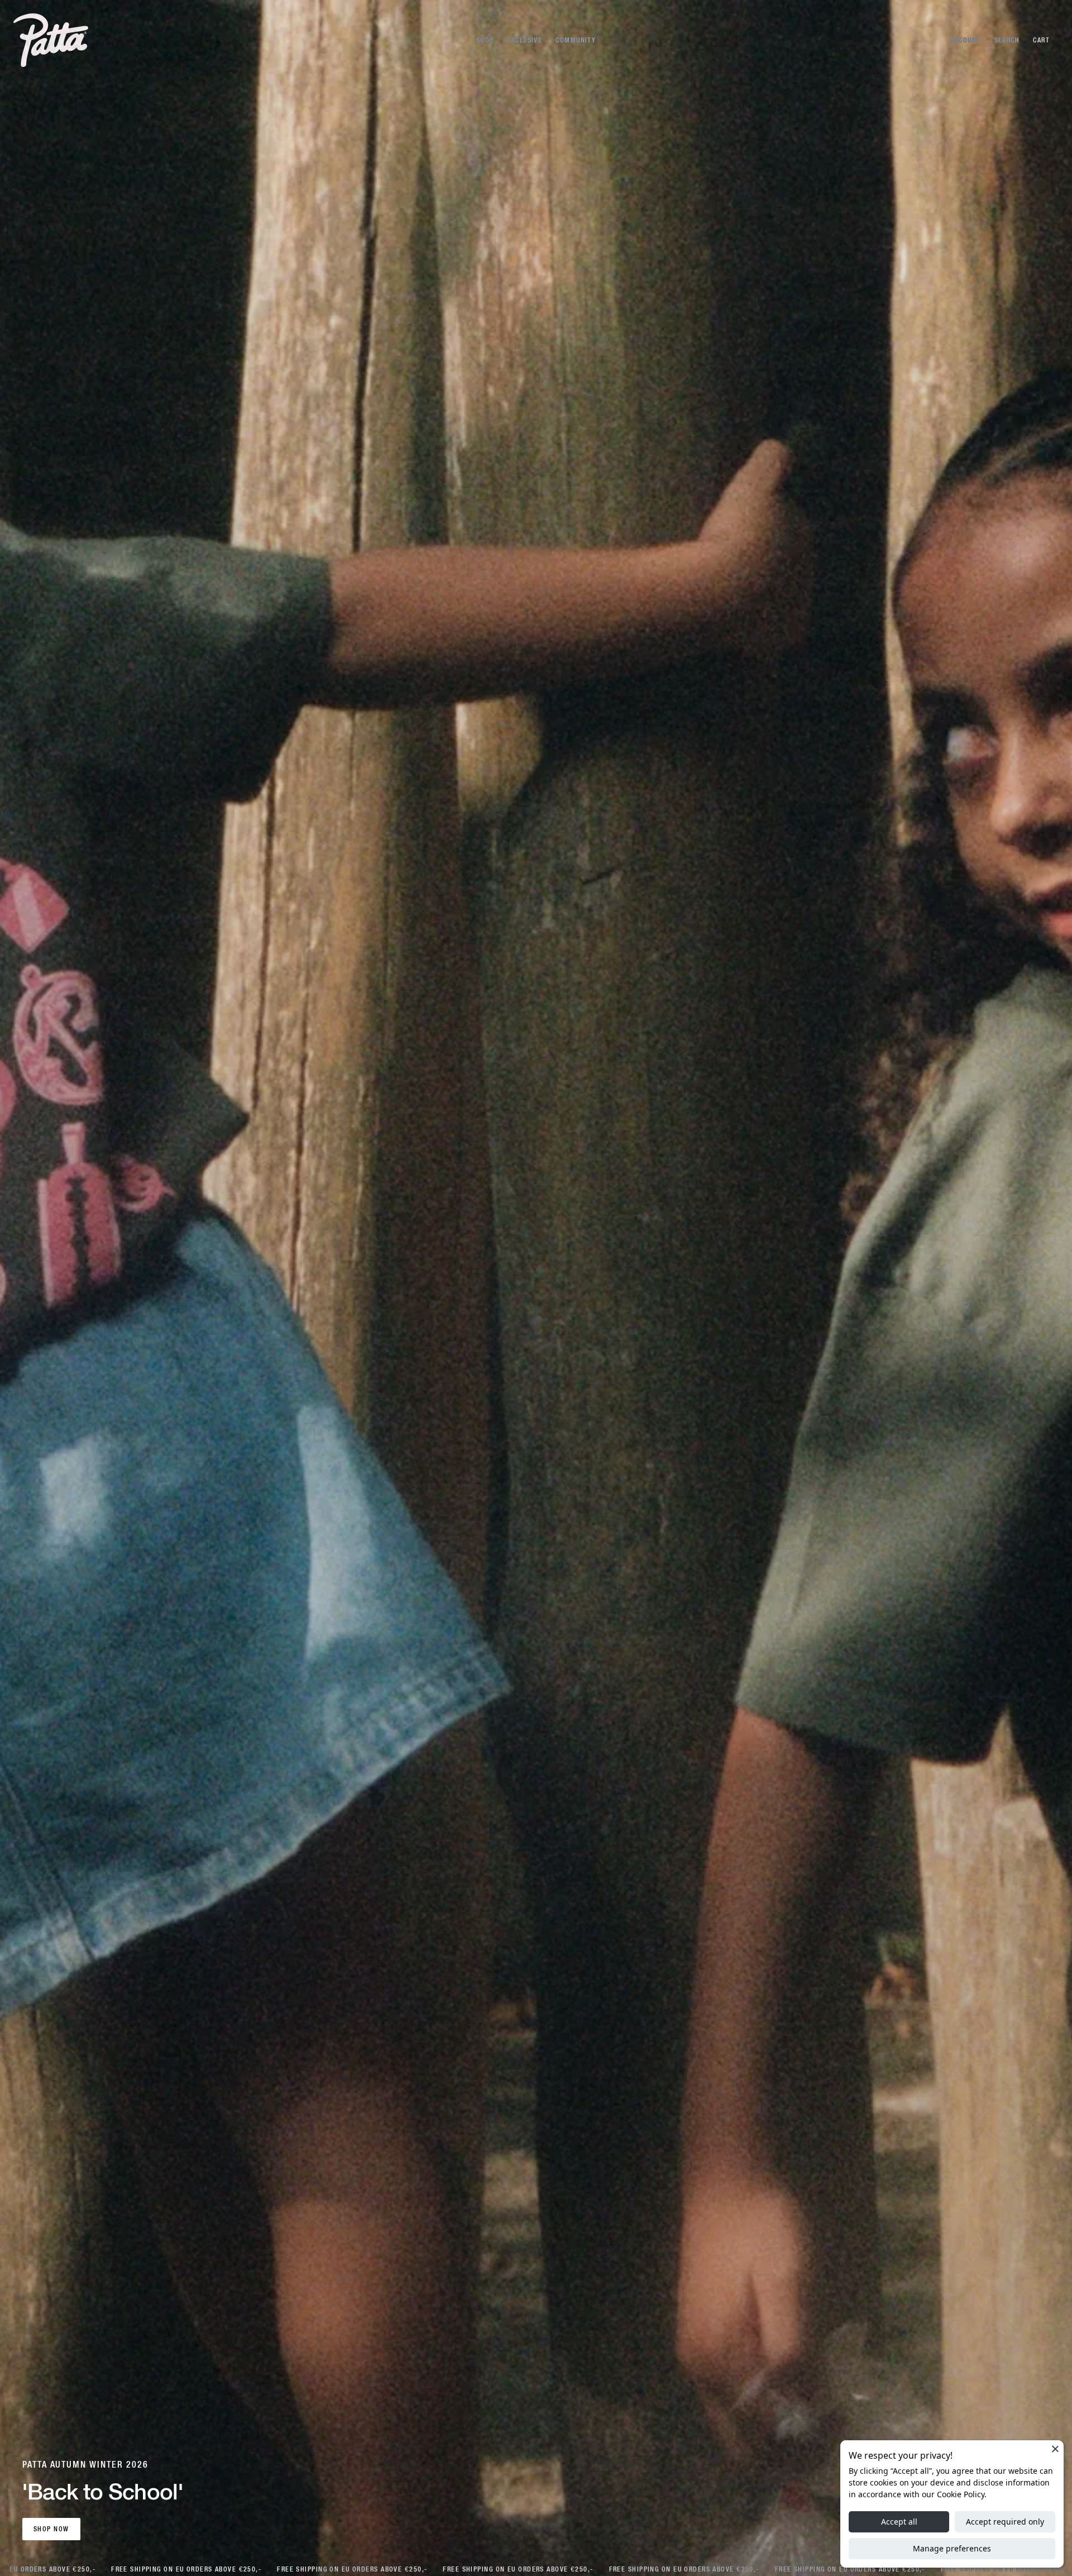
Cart (1041, 40)
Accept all (899, 2522)
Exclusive (525, 40)
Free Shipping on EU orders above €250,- (176, 2569)
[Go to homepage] (51, 40)
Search (1007, 40)
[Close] (1055, 2449)
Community (576, 40)
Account (966, 40)
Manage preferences (952, 2548)
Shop (485, 40)
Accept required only (1005, 2522)
